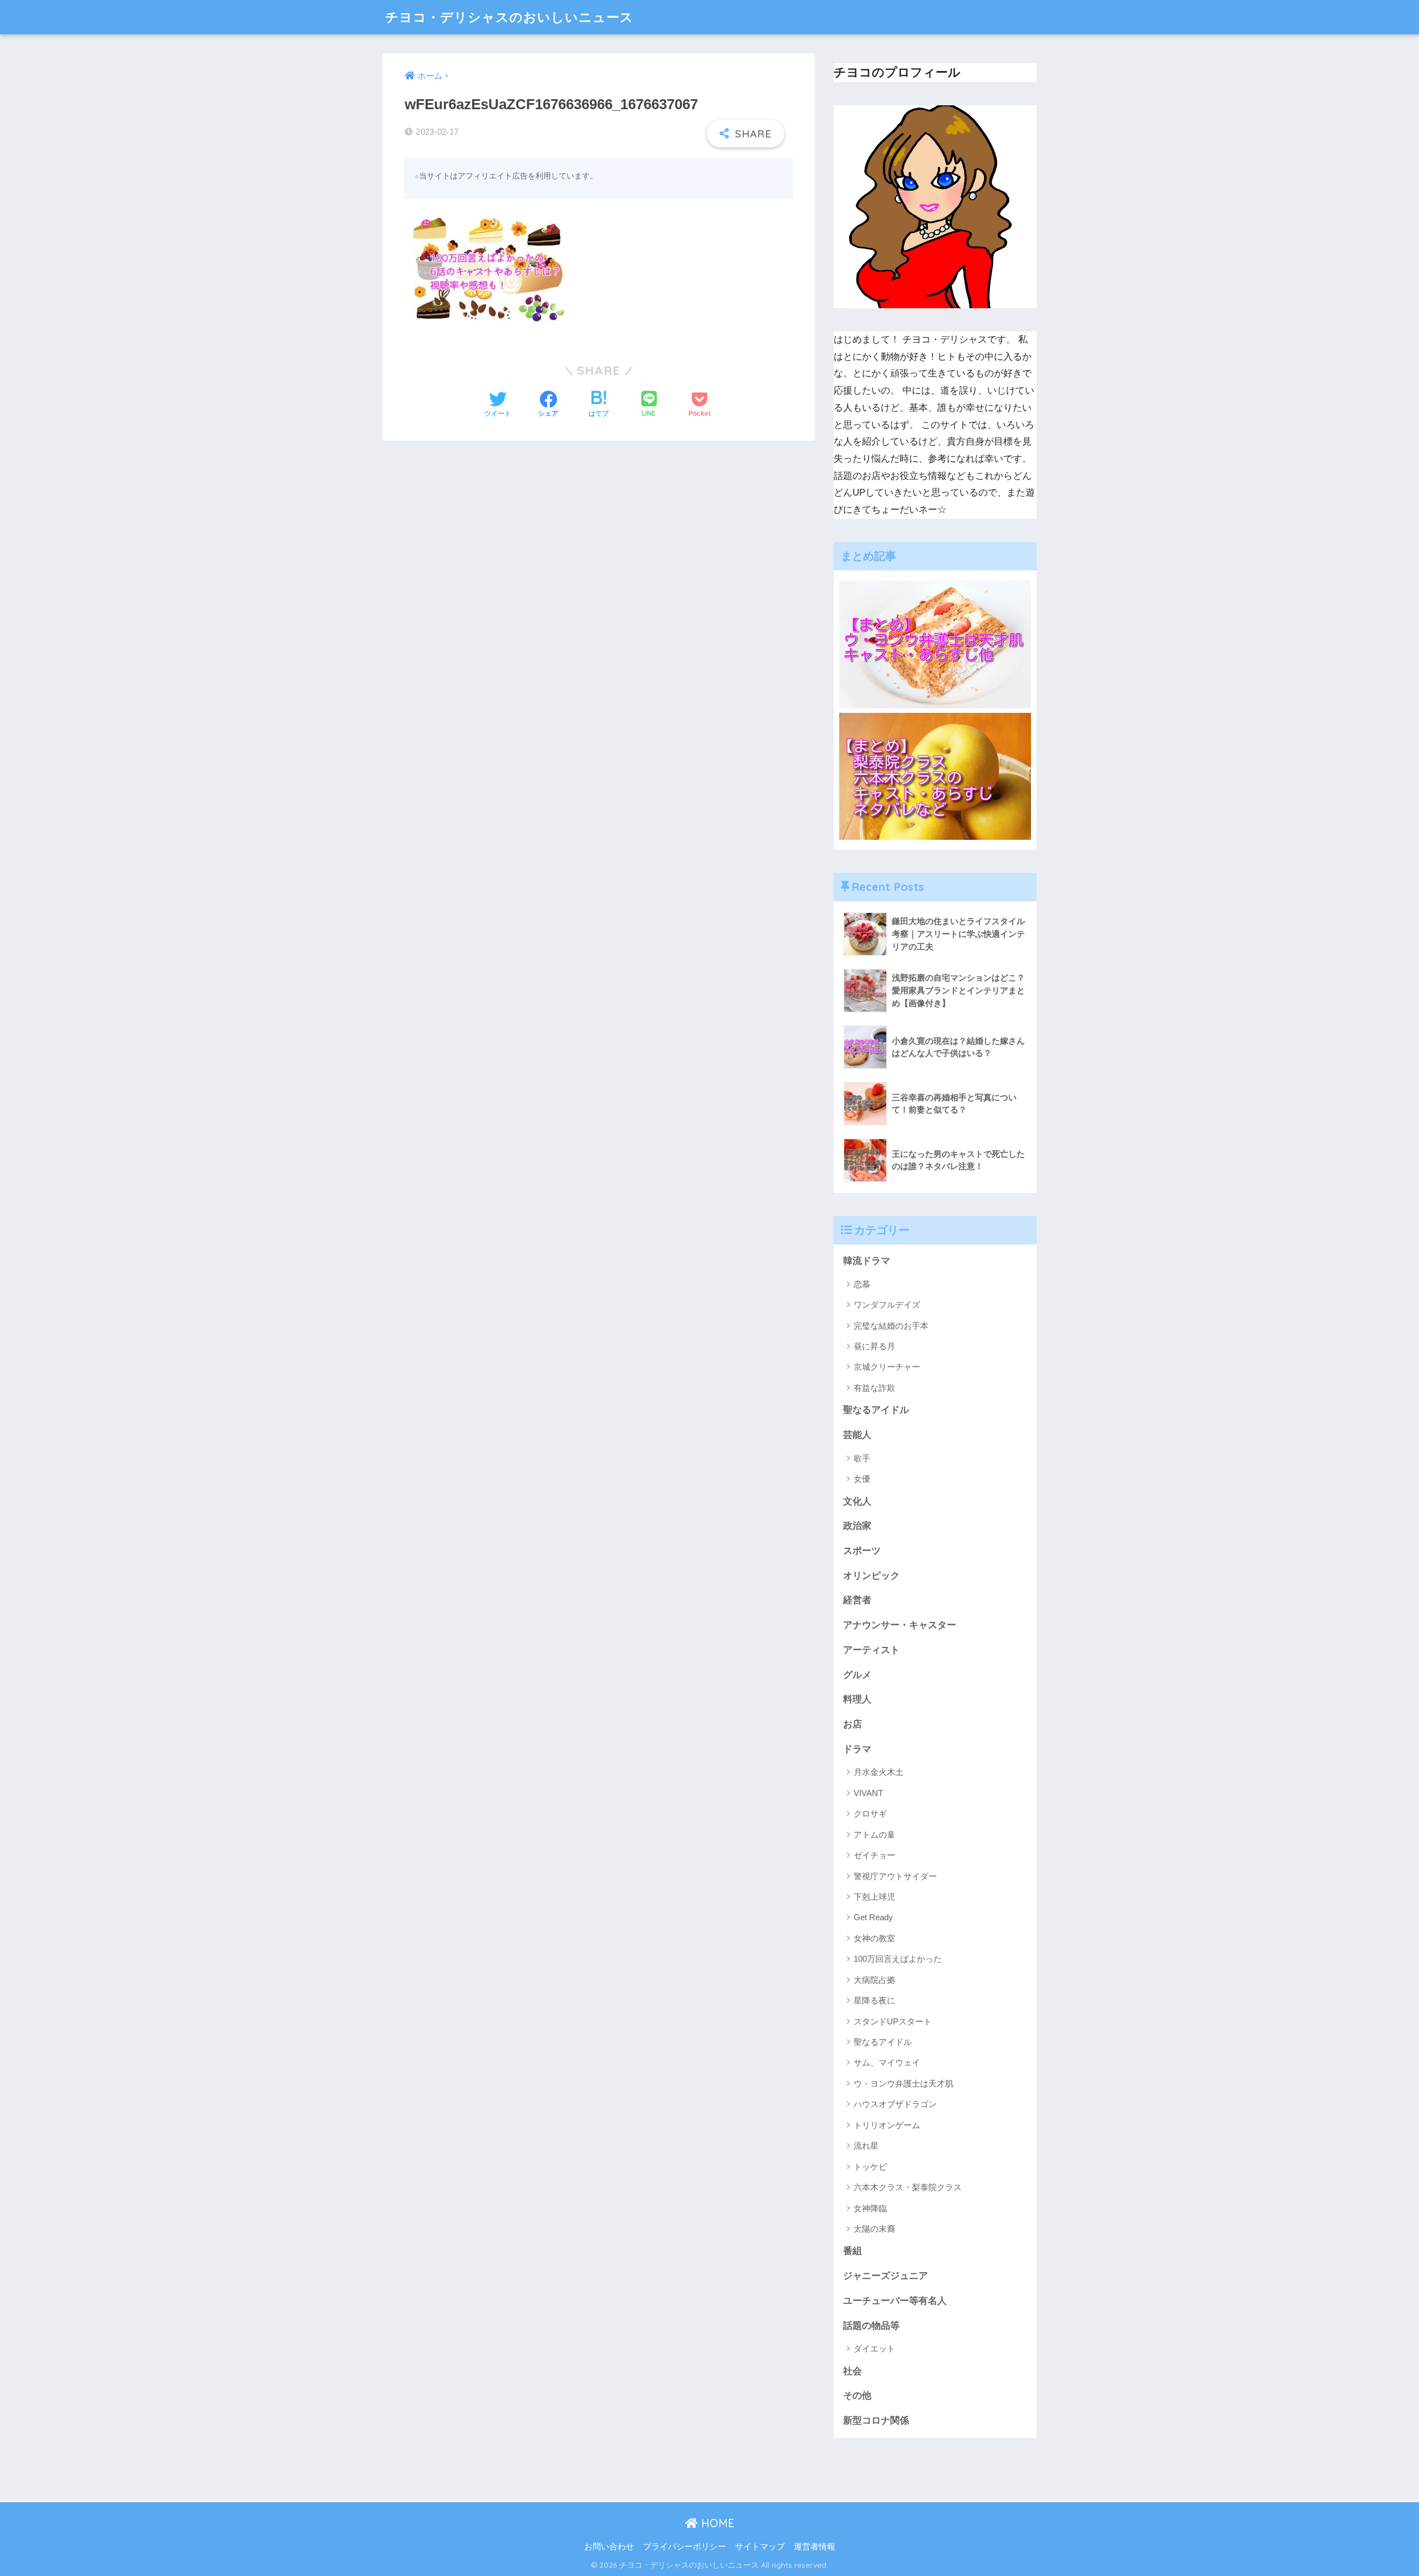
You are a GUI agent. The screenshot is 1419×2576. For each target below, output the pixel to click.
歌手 (862, 1458)
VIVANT (868, 1793)
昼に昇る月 (874, 1346)
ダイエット (874, 2348)
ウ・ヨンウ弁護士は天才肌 (904, 2083)
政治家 (857, 1526)
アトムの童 (874, 1835)
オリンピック (871, 1576)
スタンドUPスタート (893, 2021)
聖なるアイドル (876, 1410)
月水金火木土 (879, 1772)
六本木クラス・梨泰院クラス (908, 2187)
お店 (853, 1724)
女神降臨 (870, 2208)
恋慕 (862, 1284)
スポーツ (862, 1551)
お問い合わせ (609, 2547)
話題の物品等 (871, 2326)
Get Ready (873, 1917)
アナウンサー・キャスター (900, 1625)
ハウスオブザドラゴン (895, 2104)
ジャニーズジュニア (885, 2276)
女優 (862, 1479)
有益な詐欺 (874, 1388)
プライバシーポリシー (685, 2547)
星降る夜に (874, 2000)
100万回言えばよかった (898, 1959)
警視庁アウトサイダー (895, 1876)
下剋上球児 (874, 1897)
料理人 (857, 1699)
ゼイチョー (874, 1855)
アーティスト (871, 1650)
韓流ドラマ (867, 1261)
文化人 (857, 1501)
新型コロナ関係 (876, 2421)
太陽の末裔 (874, 2229)
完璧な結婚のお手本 (891, 1326)
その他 (857, 2396)
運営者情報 (815, 2547)
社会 (853, 2371)
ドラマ (857, 1749)
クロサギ (870, 1814)
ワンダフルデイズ (887, 1305)
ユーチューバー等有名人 (895, 2301)
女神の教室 (874, 1938)
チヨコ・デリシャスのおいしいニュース (509, 17)
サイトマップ (760, 2547)
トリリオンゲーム (887, 2125)
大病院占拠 (874, 1980)
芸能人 (857, 1435)
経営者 (857, 1600)
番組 (853, 2251)
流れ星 (866, 2146)
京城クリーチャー (887, 1367)
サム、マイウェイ (887, 2062)
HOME (716, 2523)
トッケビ (870, 2167)
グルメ (857, 1675)
